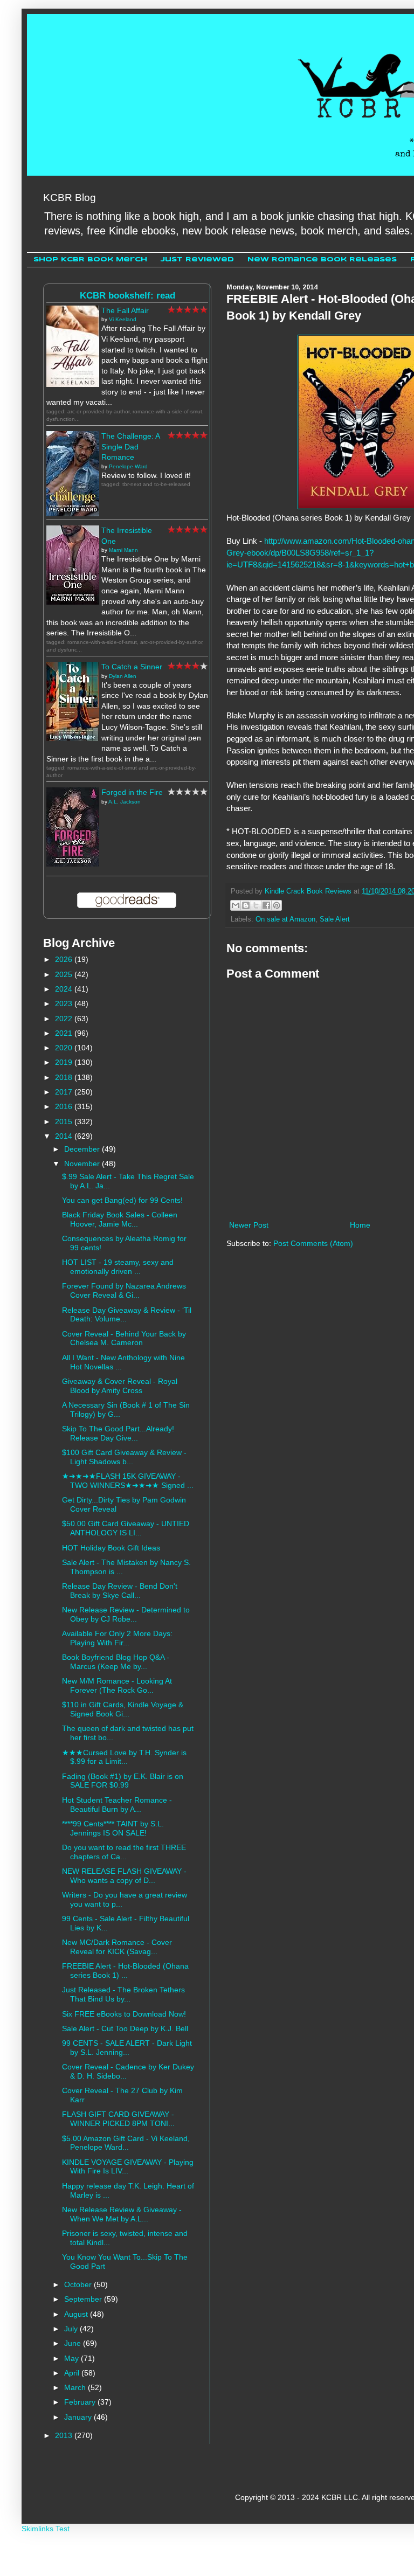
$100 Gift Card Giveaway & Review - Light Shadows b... (124, 1457)
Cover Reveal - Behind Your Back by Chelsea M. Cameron (124, 1338)
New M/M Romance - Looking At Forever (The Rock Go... (117, 1685)
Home (360, 1225)
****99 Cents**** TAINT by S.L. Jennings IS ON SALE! (113, 1828)
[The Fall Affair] (73, 384)
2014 (65, 1136)
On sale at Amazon (285, 919)
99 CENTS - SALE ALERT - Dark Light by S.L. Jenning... (127, 2048)
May (73, 2358)
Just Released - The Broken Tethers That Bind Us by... (123, 1994)
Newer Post (249, 1225)
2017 (65, 1092)
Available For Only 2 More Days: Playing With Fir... (117, 1638)
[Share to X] (256, 905)
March (76, 2387)
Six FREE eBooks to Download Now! (124, 2014)
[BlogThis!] (246, 905)
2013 (65, 2435)
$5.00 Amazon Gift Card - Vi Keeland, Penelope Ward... (126, 2143)
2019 (65, 1062)
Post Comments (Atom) (313, 1243)
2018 (65, 1077)
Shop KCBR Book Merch (90, 259)
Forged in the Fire (132, 792)
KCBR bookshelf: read (127, 296)
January (79, 2417)
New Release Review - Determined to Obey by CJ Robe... (126, 1614)
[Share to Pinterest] (277, 905)
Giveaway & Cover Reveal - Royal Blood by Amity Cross (120, 1386)
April (73, 2373)
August (77, 2314)
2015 (65, 1121)
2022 (65, 1019)
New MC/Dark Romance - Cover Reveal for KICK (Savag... (117, 1947)
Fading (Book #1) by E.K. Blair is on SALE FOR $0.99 (123, 1781)
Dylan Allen (123, 676)
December (83, 1149)
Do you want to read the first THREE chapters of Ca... (124, 1852)
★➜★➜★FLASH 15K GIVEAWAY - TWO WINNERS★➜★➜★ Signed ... (128, 1481)
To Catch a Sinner (132, 667)
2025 (65, 974)
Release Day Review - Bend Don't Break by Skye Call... (120, 1591)
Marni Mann (123, 550)
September (84, 2299)
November (83, 1164)
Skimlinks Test (46, 2529)
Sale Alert (335, 919)
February (81, 2402)
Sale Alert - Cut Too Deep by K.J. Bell (125, 2028)
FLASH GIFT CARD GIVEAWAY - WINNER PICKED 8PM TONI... (118, 2119)
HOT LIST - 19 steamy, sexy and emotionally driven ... (118, 1267)
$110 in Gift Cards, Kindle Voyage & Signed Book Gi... (123, 1709)
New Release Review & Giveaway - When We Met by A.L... (122, 2214)
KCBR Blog (70, 198)
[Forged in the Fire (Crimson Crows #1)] (73, 864)
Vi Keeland (123, 319)
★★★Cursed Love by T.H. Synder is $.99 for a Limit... (124, 1757)
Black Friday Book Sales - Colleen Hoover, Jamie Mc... (120, 1219)
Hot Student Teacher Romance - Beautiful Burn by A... (117, 1805)
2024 (65, 989)
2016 (65, 1106)
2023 (65, 1003)
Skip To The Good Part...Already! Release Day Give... (118, 1433)
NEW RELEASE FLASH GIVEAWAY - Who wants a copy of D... (124, 1876)
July (72, 2329)
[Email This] (236, 905)
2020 (65, 1048)
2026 (65, 959)
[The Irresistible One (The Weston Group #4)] (73, 602)
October (79, 2284)
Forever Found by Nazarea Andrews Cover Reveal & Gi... (124, 1290)
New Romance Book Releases (322, 259)
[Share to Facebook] (266, 905)
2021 (65, 1033)
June (74, 2343)
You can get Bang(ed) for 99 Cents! (122, 1200)
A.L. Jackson (125, 802)
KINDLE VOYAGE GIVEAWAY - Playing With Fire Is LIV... (128, 2167)
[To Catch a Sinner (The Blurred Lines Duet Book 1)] (73, 738)
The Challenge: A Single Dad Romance (130, 446)
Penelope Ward (128, 466)
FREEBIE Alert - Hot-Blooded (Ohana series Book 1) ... (125, 1971)
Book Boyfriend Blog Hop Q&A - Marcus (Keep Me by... (116, 1662)
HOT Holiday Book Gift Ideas (111, 1548)
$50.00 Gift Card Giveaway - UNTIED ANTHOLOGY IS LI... (126, 1528)
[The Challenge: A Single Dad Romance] (73, 514)
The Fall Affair (125, 310)
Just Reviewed (197, 259)
